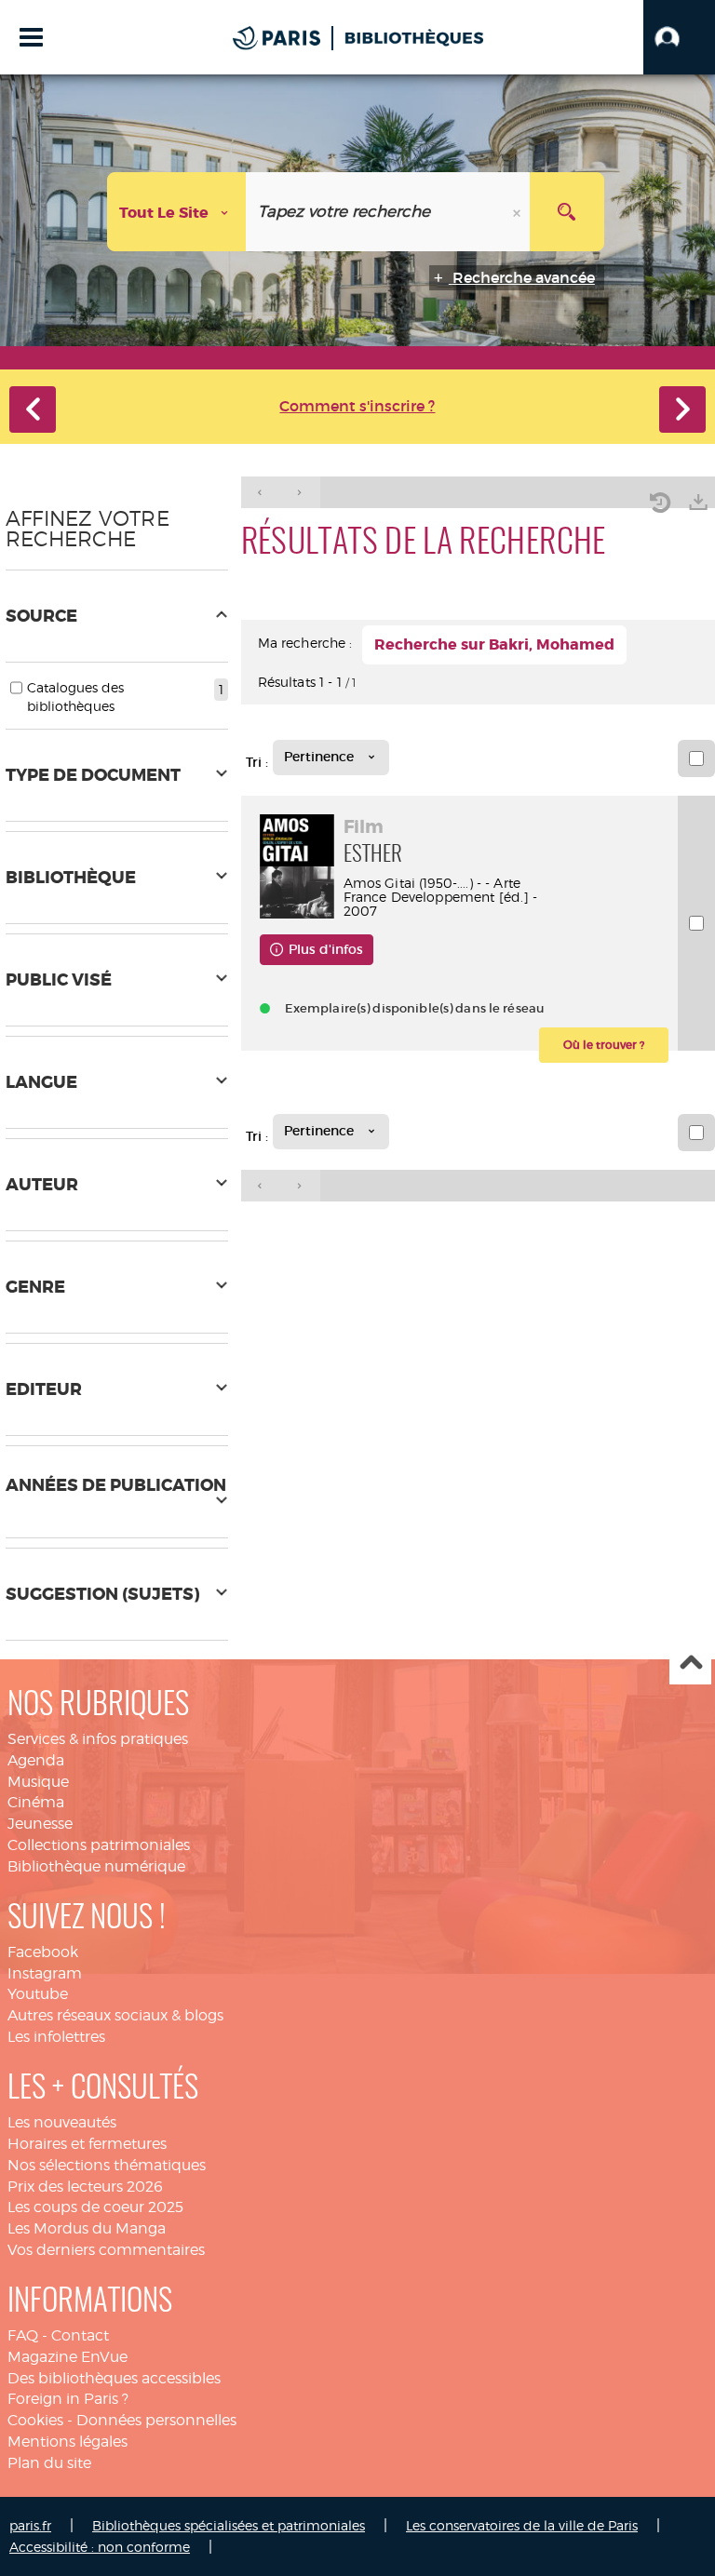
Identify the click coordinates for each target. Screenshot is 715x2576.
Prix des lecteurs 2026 (85, 2187)
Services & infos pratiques (98, 1739)
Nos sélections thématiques (107, 2165)
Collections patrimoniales (99, 1845)
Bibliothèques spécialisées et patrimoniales (229, 2525)
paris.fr (30, 2525)
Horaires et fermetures (87, 2144)
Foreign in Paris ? (68, 2399)
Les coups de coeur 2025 (95, 2207)
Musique (38, 1782)
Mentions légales (67, 2442)
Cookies (35, 2420)
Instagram (45, 1973)
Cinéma (36, 1802)
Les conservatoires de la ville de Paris (522, 2525)
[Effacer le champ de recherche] (519, 212)
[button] (679, 37)
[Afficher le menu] (31, 37)
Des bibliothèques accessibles (114, 2378)
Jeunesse (40, 1824)
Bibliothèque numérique (96, 1866)
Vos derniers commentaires (106, 2250)
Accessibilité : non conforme (100, 2547)
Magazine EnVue (67, 2357)
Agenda (36, 1760)
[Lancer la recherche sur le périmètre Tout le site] (567, 212)
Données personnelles (156, 2420)
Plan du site (49, 2463)
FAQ (23, 2335)
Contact (80, 2335)
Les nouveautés (62, 2122)
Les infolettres (56, 2037)
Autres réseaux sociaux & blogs (115, 2015)
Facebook (43, 1952)
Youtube (38, 1994)
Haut (690, 1664)
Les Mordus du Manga (87, 2228)
